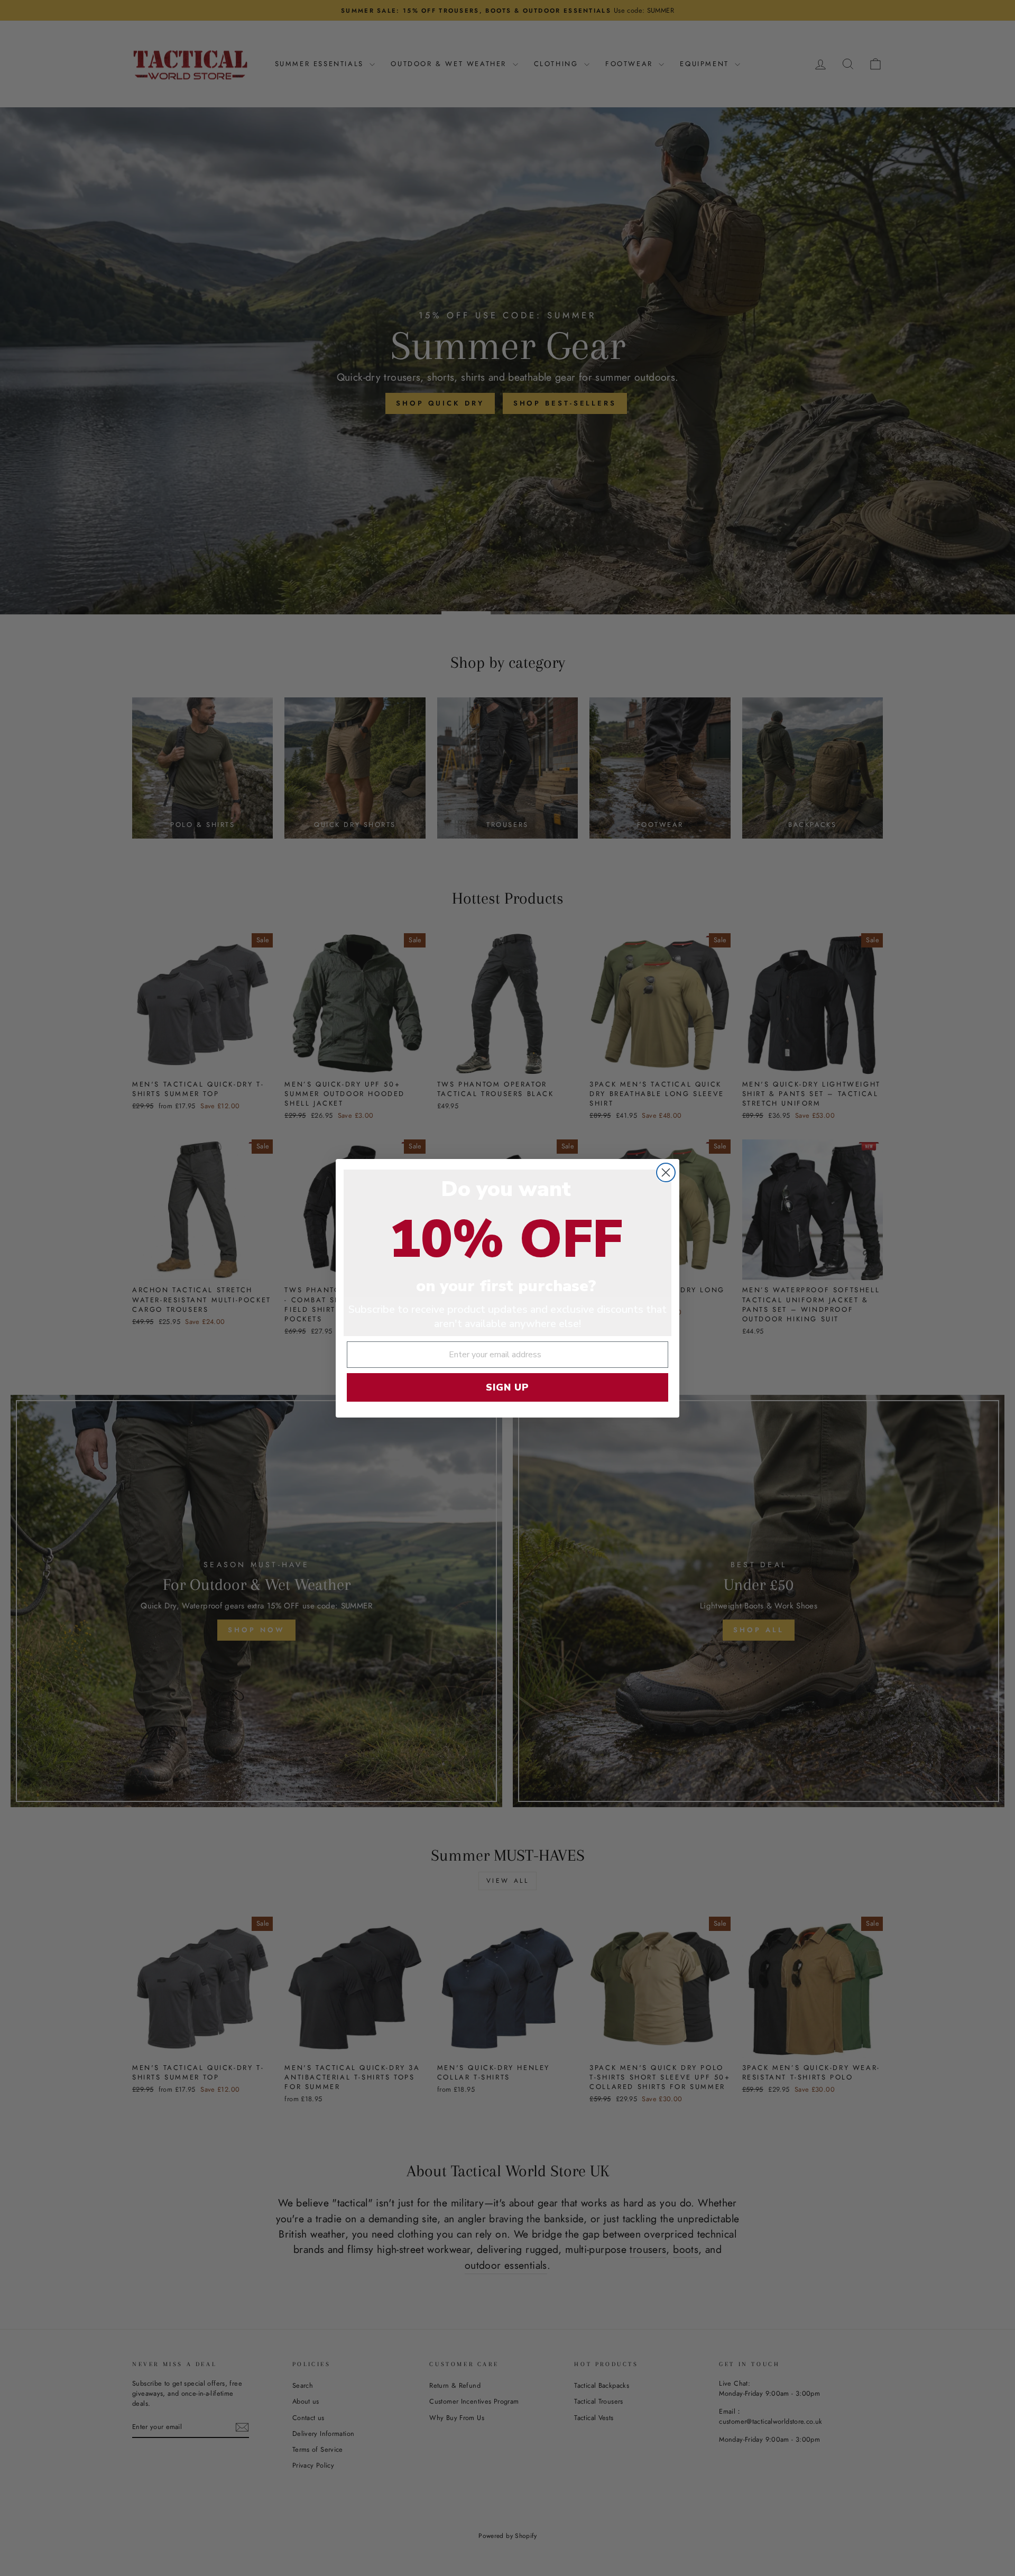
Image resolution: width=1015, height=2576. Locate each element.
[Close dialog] (666, 1172)
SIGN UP (508, 1387)
